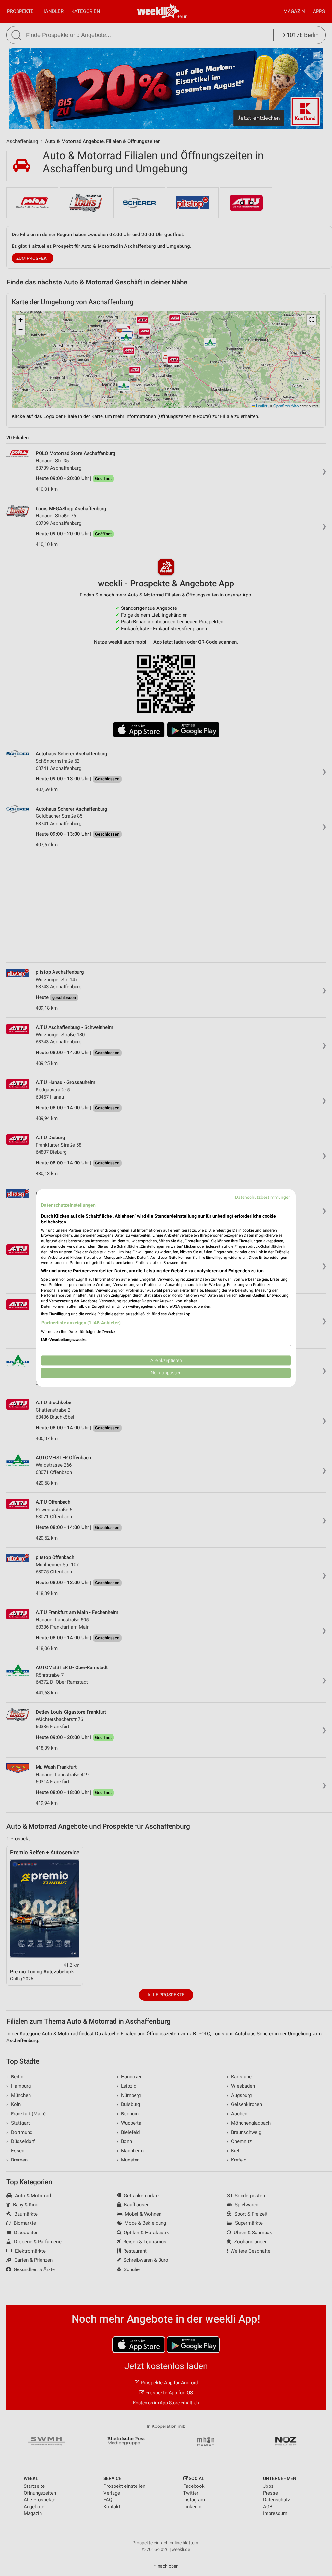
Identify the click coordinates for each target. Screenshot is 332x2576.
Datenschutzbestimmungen (263, 1197)
